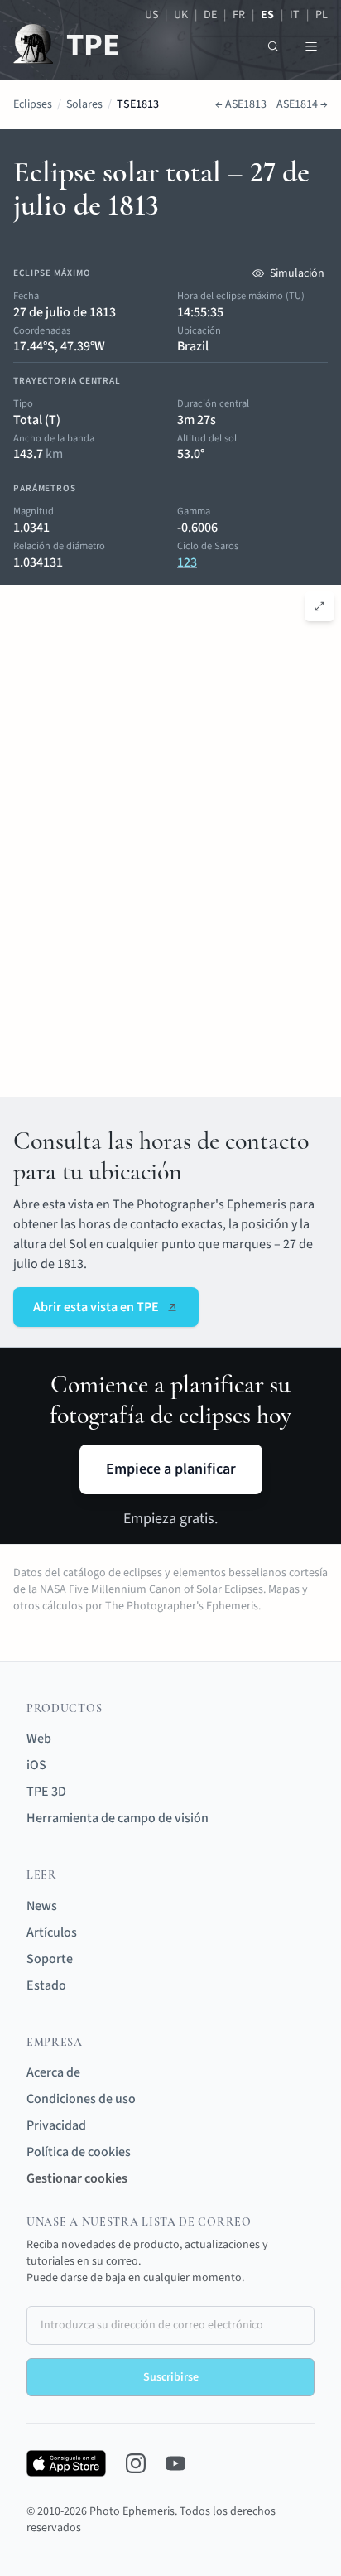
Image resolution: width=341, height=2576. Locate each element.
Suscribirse (171, 2377)
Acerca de (53, 2072)
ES (267, 15)
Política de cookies (79, 2152)
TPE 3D (46, 1792)
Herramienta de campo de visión (118, 1818)
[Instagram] (136, 2463)
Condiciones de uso (81, 2099)
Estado (46, 1985)
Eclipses (33, 104)
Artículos (52, 1932)
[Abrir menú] (311, 46)
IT (295, 15)
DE (210, 15)
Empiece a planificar (171, 1469)
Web (39, 1739)
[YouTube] (175, 2463)
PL (322, 15)
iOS (36, 1765)
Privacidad (56, 2125)
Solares (84, 104)
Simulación (297, 273)
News (42, 1906)
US (151, 15)
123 (187, 562)
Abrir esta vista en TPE (96, 1307)
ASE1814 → (302, 104)
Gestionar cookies (77, 2178)
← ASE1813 (241, 104)
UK (181, 15)
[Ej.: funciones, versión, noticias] (273, 46)
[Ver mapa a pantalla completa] (319, 606)
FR (239, 15)
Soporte (50, 1959)
